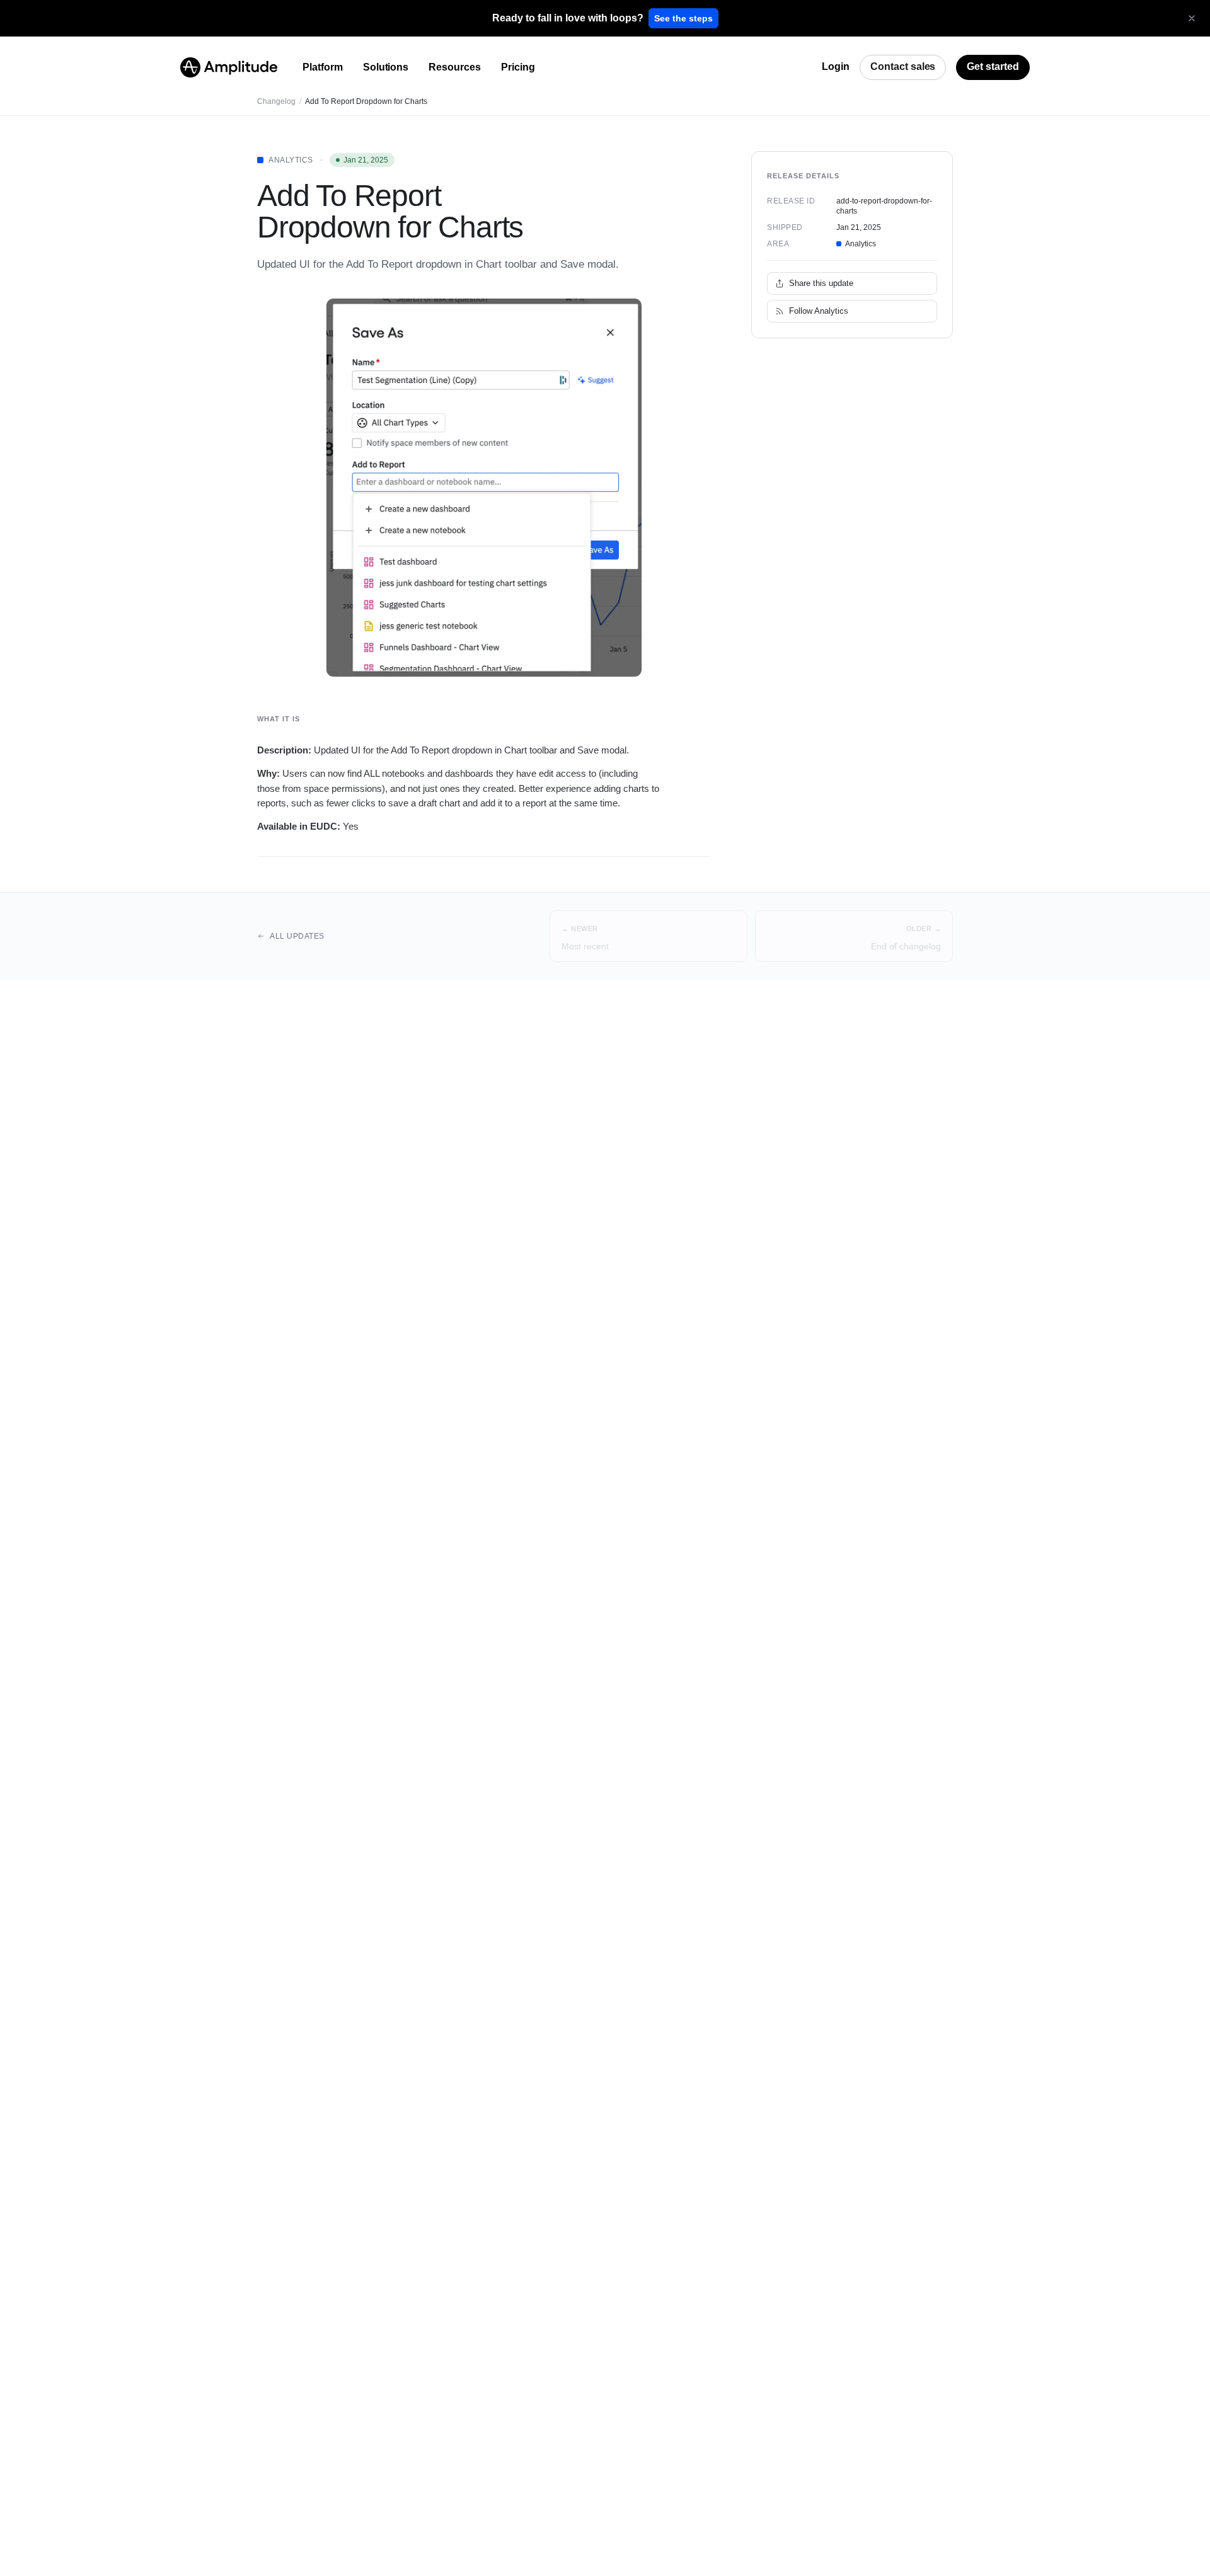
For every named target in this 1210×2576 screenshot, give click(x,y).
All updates (297, 936)
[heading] (568, 18)
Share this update (821, 283)
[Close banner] (1192, 18)
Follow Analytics (819, 311)
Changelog (276, 101)
